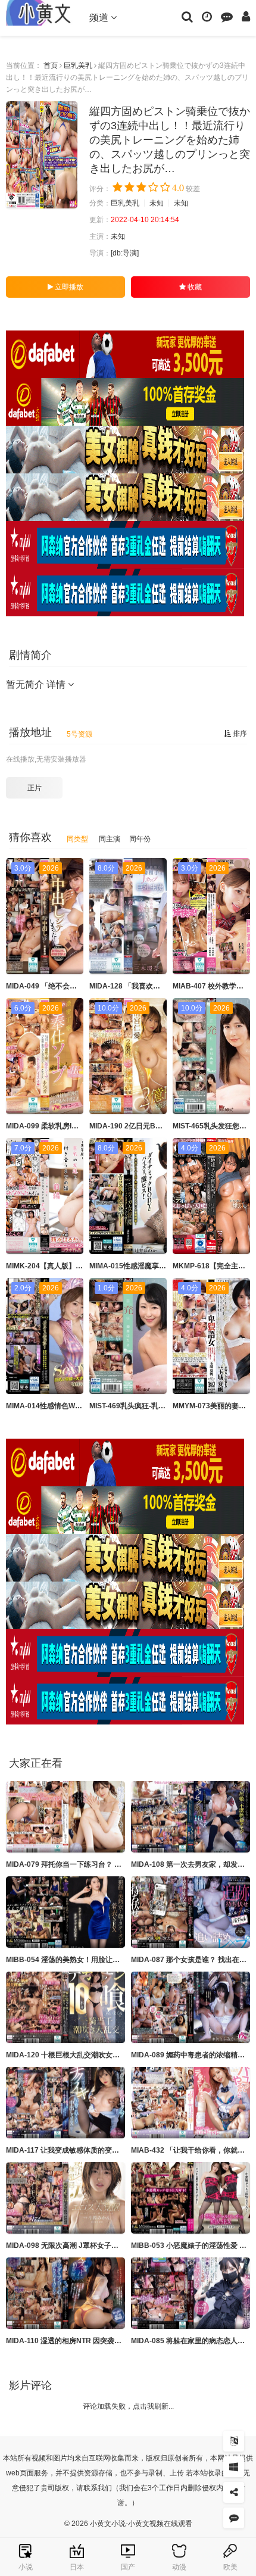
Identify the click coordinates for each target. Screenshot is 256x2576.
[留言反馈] (227, 16)
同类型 (77, 839)
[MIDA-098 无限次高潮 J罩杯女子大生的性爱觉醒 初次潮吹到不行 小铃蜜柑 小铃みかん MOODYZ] (65, 2198)
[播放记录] (207, 16)
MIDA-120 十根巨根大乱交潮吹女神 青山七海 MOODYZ (94, 2055)
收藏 (194, 287)
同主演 (110, 839)
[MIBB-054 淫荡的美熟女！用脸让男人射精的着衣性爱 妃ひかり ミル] (65, 1912)
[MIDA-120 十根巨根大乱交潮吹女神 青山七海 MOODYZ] (65, 2007)
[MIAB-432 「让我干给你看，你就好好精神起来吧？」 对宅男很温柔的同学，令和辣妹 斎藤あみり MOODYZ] (191, 2103)
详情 (57, 684)
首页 (51, 66)
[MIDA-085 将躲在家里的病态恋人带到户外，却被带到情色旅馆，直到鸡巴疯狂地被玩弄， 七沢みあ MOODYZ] (191, 2293)
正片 (35, 788)
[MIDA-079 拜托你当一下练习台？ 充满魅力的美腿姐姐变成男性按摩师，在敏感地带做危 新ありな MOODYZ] (65, 1817)
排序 (239, 734)
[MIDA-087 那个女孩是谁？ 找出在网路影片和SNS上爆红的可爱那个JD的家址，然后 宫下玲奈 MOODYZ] (191, 1912)
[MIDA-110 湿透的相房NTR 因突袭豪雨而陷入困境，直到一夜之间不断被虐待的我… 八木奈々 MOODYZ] (65, 2293)
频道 (100, 18)
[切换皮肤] (234, 2467)
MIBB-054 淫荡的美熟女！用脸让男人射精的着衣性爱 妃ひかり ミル (115, 1960)
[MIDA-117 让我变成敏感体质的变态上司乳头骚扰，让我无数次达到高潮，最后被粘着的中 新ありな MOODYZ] (65, 2103)
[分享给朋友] (234, 2492)
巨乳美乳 (78, 66)
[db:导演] (125, 253)
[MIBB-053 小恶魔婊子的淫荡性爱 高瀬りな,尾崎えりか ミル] (191, 2198)
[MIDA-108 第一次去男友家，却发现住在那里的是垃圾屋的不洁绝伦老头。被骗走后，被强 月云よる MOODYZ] (191, 1817)
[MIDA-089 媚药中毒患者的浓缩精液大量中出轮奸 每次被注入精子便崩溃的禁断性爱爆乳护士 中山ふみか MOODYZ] (191, 2007)
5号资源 (79, 734)
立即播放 (68, 287)
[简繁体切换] (234, 2441)
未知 (157, 203)
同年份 (140, 839)
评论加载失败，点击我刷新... (128, 2406)
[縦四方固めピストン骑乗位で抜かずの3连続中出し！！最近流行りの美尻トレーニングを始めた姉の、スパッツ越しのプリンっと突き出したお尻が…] (42, 155)
